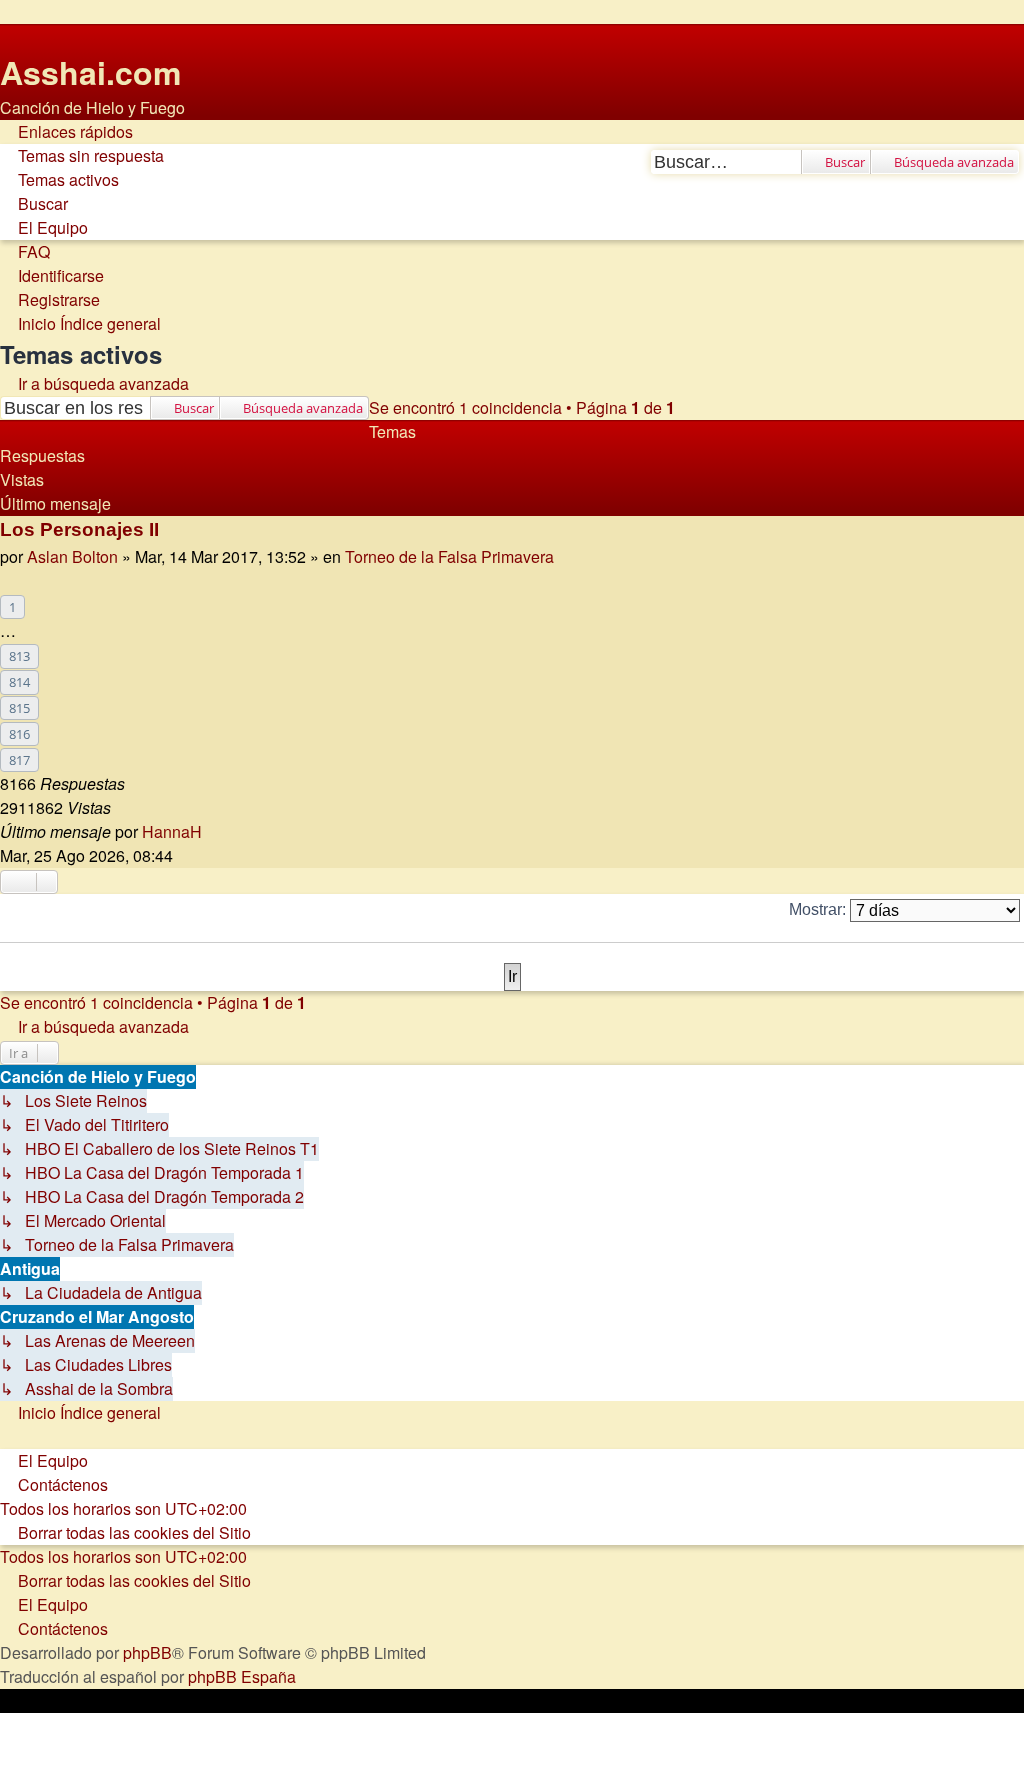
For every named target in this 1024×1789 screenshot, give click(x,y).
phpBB (147, 1652)
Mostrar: (819, 909)
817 (19, 760)
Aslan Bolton (72, 556)
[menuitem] (82, 156)
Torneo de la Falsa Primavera (449, 556)
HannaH (172, 831)
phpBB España (242, 1676)
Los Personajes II (79, 529)
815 (19, 708)
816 (19, 734)
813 (19, 656)
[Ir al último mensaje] (212, 832)
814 (19, 682)
